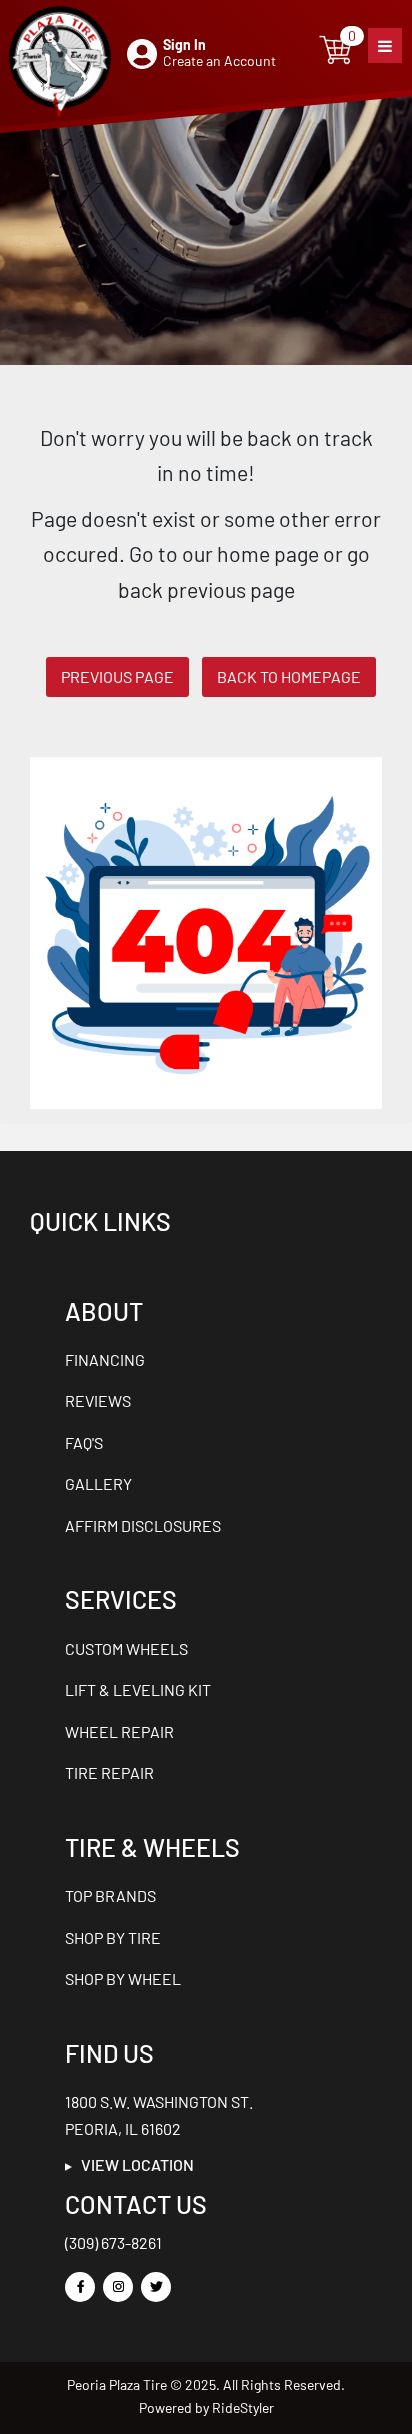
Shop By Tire (113, 1937)
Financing (105, 1359)
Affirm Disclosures (143, 1525)
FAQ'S (84, 1442)
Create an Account (219, 60)
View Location (133, 2164)
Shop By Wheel (123, 1978)
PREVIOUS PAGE (117, 676)
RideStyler (243, 2407)
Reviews (98, 1400)
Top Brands (110, 1895)
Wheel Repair (119, 1731)
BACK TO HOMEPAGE (289, 676)
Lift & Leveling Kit (138, 1689)
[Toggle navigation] (385, 45)
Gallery (98, 1483)
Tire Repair (109, 1772)
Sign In (184, 44)
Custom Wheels (126, 1648)
